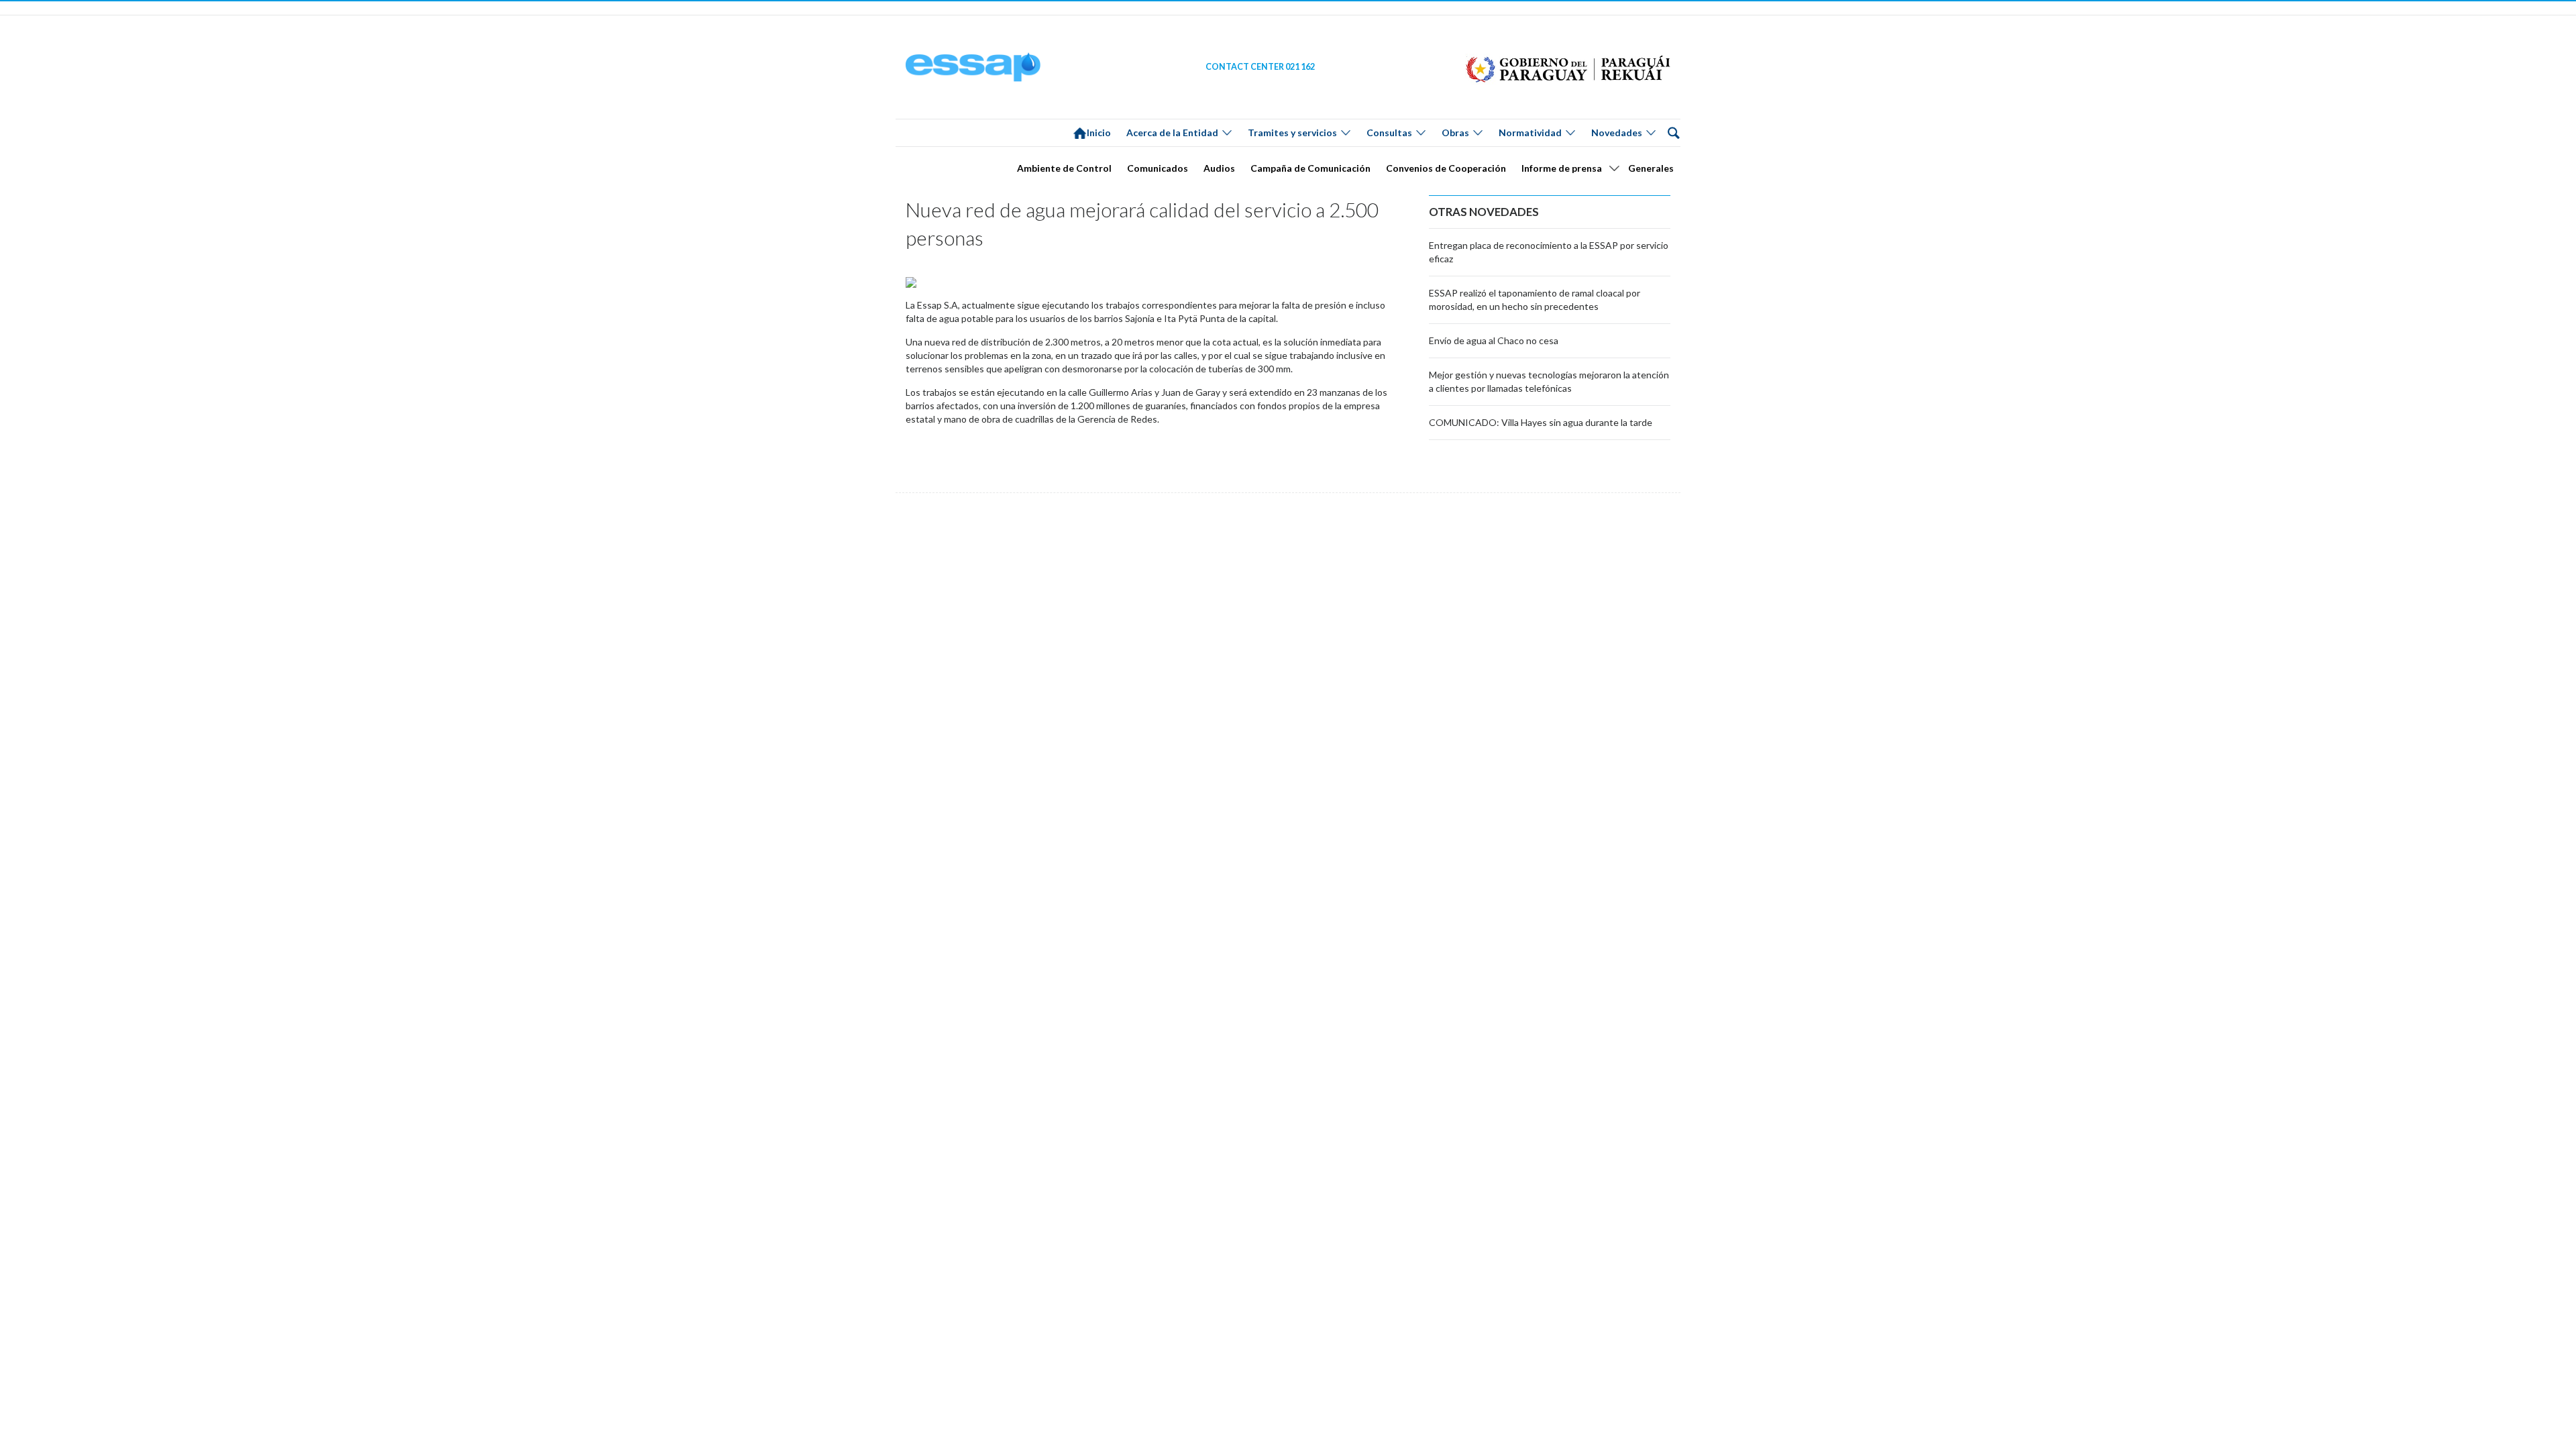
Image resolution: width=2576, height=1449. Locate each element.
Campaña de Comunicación (1310, 168)
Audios (1219, 168)
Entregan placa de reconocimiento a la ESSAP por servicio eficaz (1549, 252)
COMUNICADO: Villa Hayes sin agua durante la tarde (1541, 422)
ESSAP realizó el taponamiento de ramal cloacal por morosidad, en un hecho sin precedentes (1535, 300)
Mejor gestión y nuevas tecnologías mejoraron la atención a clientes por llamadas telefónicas (1549, 381)
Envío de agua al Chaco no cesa (1494, 340)
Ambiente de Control (1064, 168)
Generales (1651, 168)
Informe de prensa (1562, 168)
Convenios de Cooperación (1446, 168)
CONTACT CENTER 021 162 (1260, 67)
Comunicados (1158, 168)
